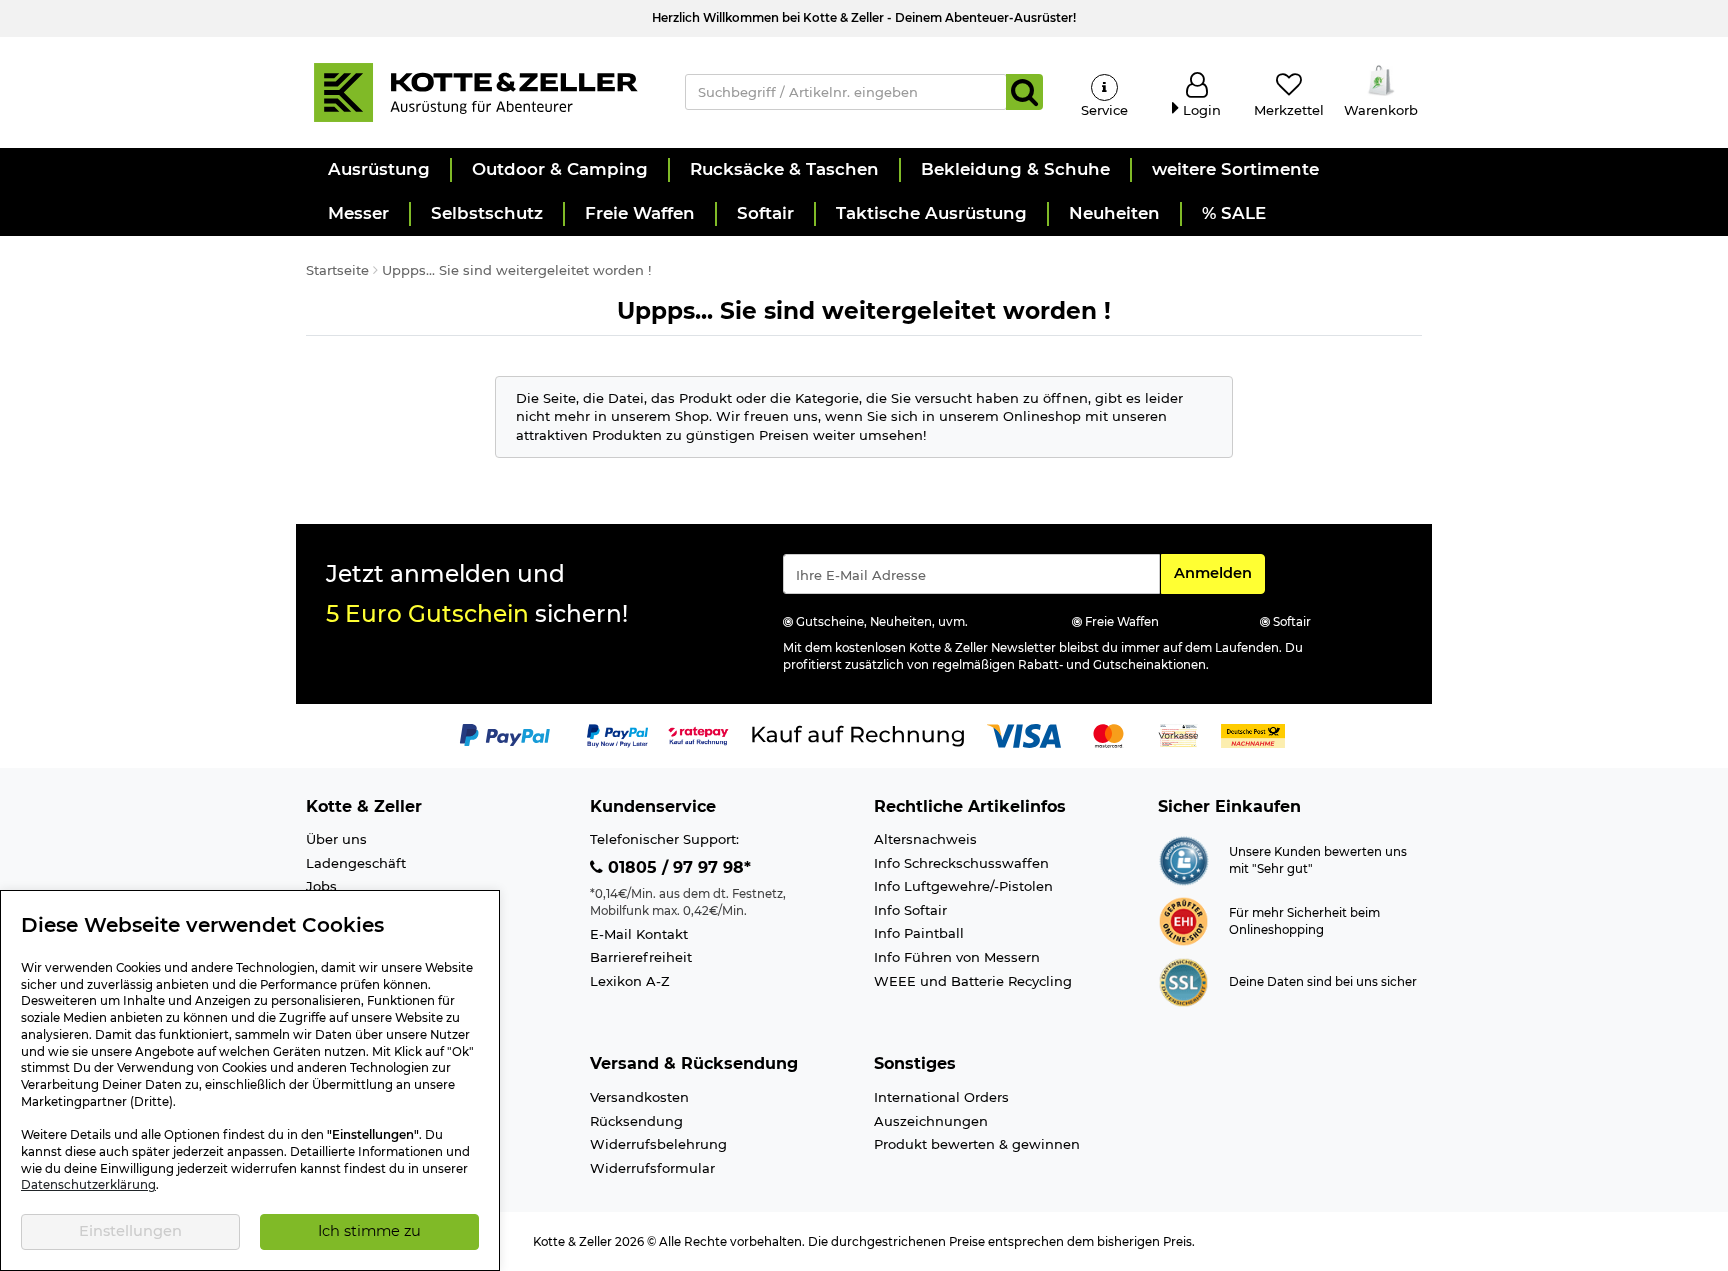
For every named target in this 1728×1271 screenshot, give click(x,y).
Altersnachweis (925, 839)
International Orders (941, 1097)
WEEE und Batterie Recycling (973, 981)
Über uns (336, 839)
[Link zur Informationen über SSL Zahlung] (1183, 981)
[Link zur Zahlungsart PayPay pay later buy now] (617, 734)
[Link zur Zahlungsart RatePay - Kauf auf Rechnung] (698, 734)
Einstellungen (130, 1231)
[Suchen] (1024, 92)
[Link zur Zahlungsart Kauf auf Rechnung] (858, 734)
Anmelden (1219, 572)
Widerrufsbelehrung (658, 1144)
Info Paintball (919, 933)
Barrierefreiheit (641, 957)
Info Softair (910, 910)
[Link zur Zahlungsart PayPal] (505, 734)
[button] (378, 170)
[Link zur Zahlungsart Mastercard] (1108, 734)
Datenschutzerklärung (88, 1185)
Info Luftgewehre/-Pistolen (963, 886)
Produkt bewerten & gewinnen (977, 1144)
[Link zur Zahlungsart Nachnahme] (1253, 734)
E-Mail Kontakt (639, 934)
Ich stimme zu (369, 1231)
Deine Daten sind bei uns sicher (1323, 982)
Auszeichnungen (931, 1121)
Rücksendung (636, 1121)
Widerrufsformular (652, 1168)
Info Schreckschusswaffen (961, 863)
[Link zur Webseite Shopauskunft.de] (1183, 859)
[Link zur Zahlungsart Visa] (1024, 734)
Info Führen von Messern (957, 957)
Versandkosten (639, 1097)
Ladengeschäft (356, 863)
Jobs (321, 886)
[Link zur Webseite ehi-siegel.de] (1183, 920)
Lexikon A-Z (630, 981)
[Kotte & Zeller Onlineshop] (475, 91)
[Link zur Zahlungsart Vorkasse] (1178, 734)
